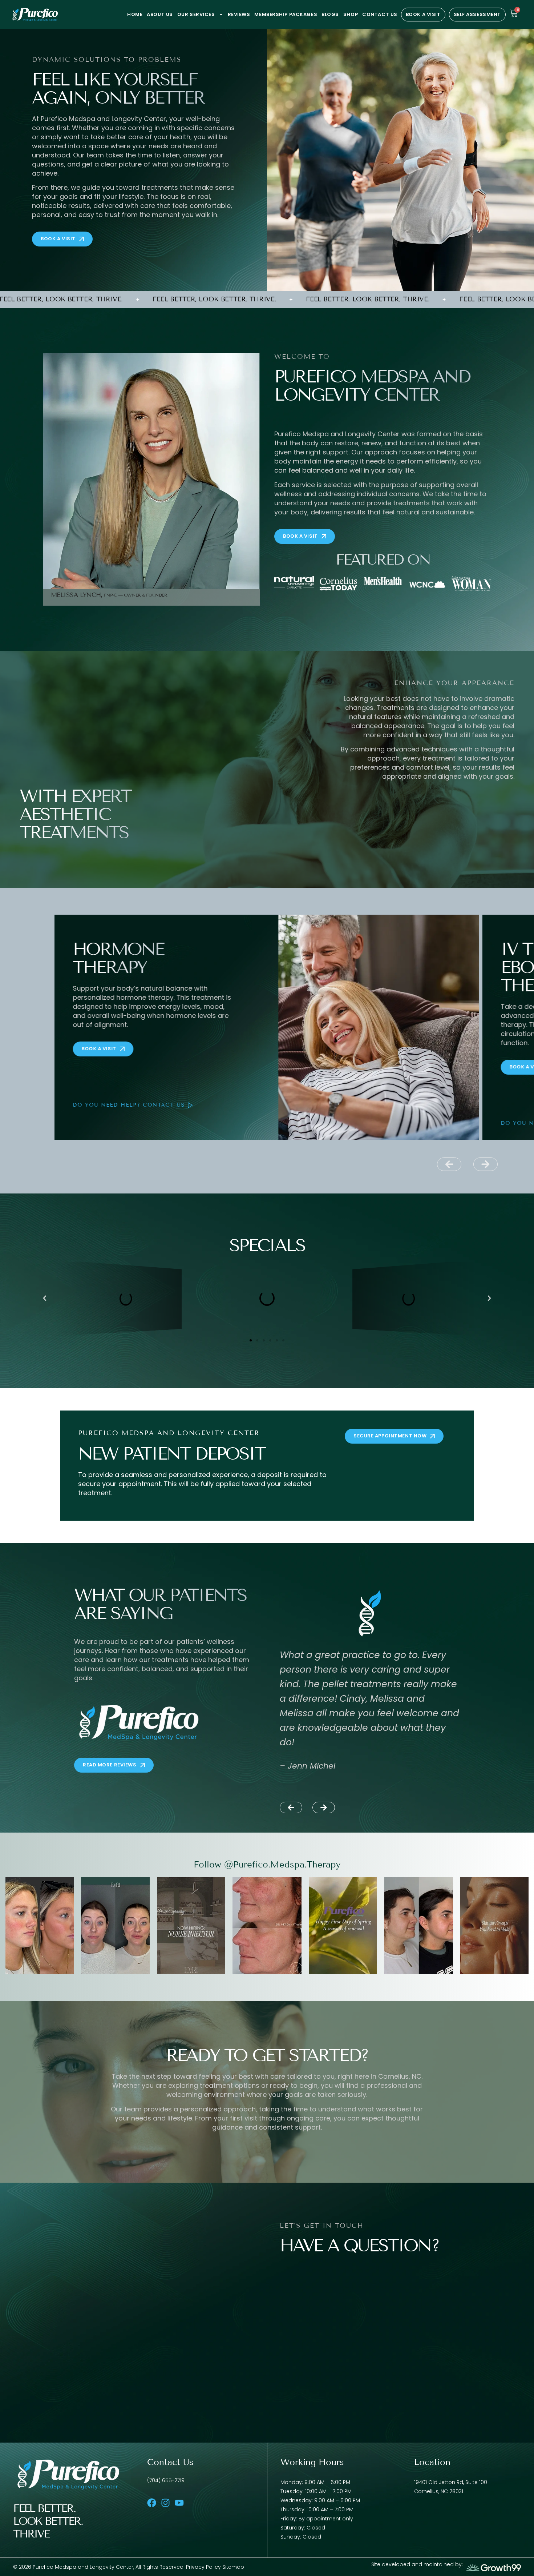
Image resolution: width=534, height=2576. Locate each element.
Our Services (196, 14)
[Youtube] (179, 2503)
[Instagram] (165, 2503)
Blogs (330, 14)
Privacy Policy (204, 2567)
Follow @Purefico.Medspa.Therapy (267, 1864)
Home (135, 14)
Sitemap (233, 2567)
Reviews (239, 14)
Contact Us (380, 14)
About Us (160, 14)
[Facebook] (152, 2503)
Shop (351, 14)
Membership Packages (286, 14)
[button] (449, 1164)
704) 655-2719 (167, 2480)
